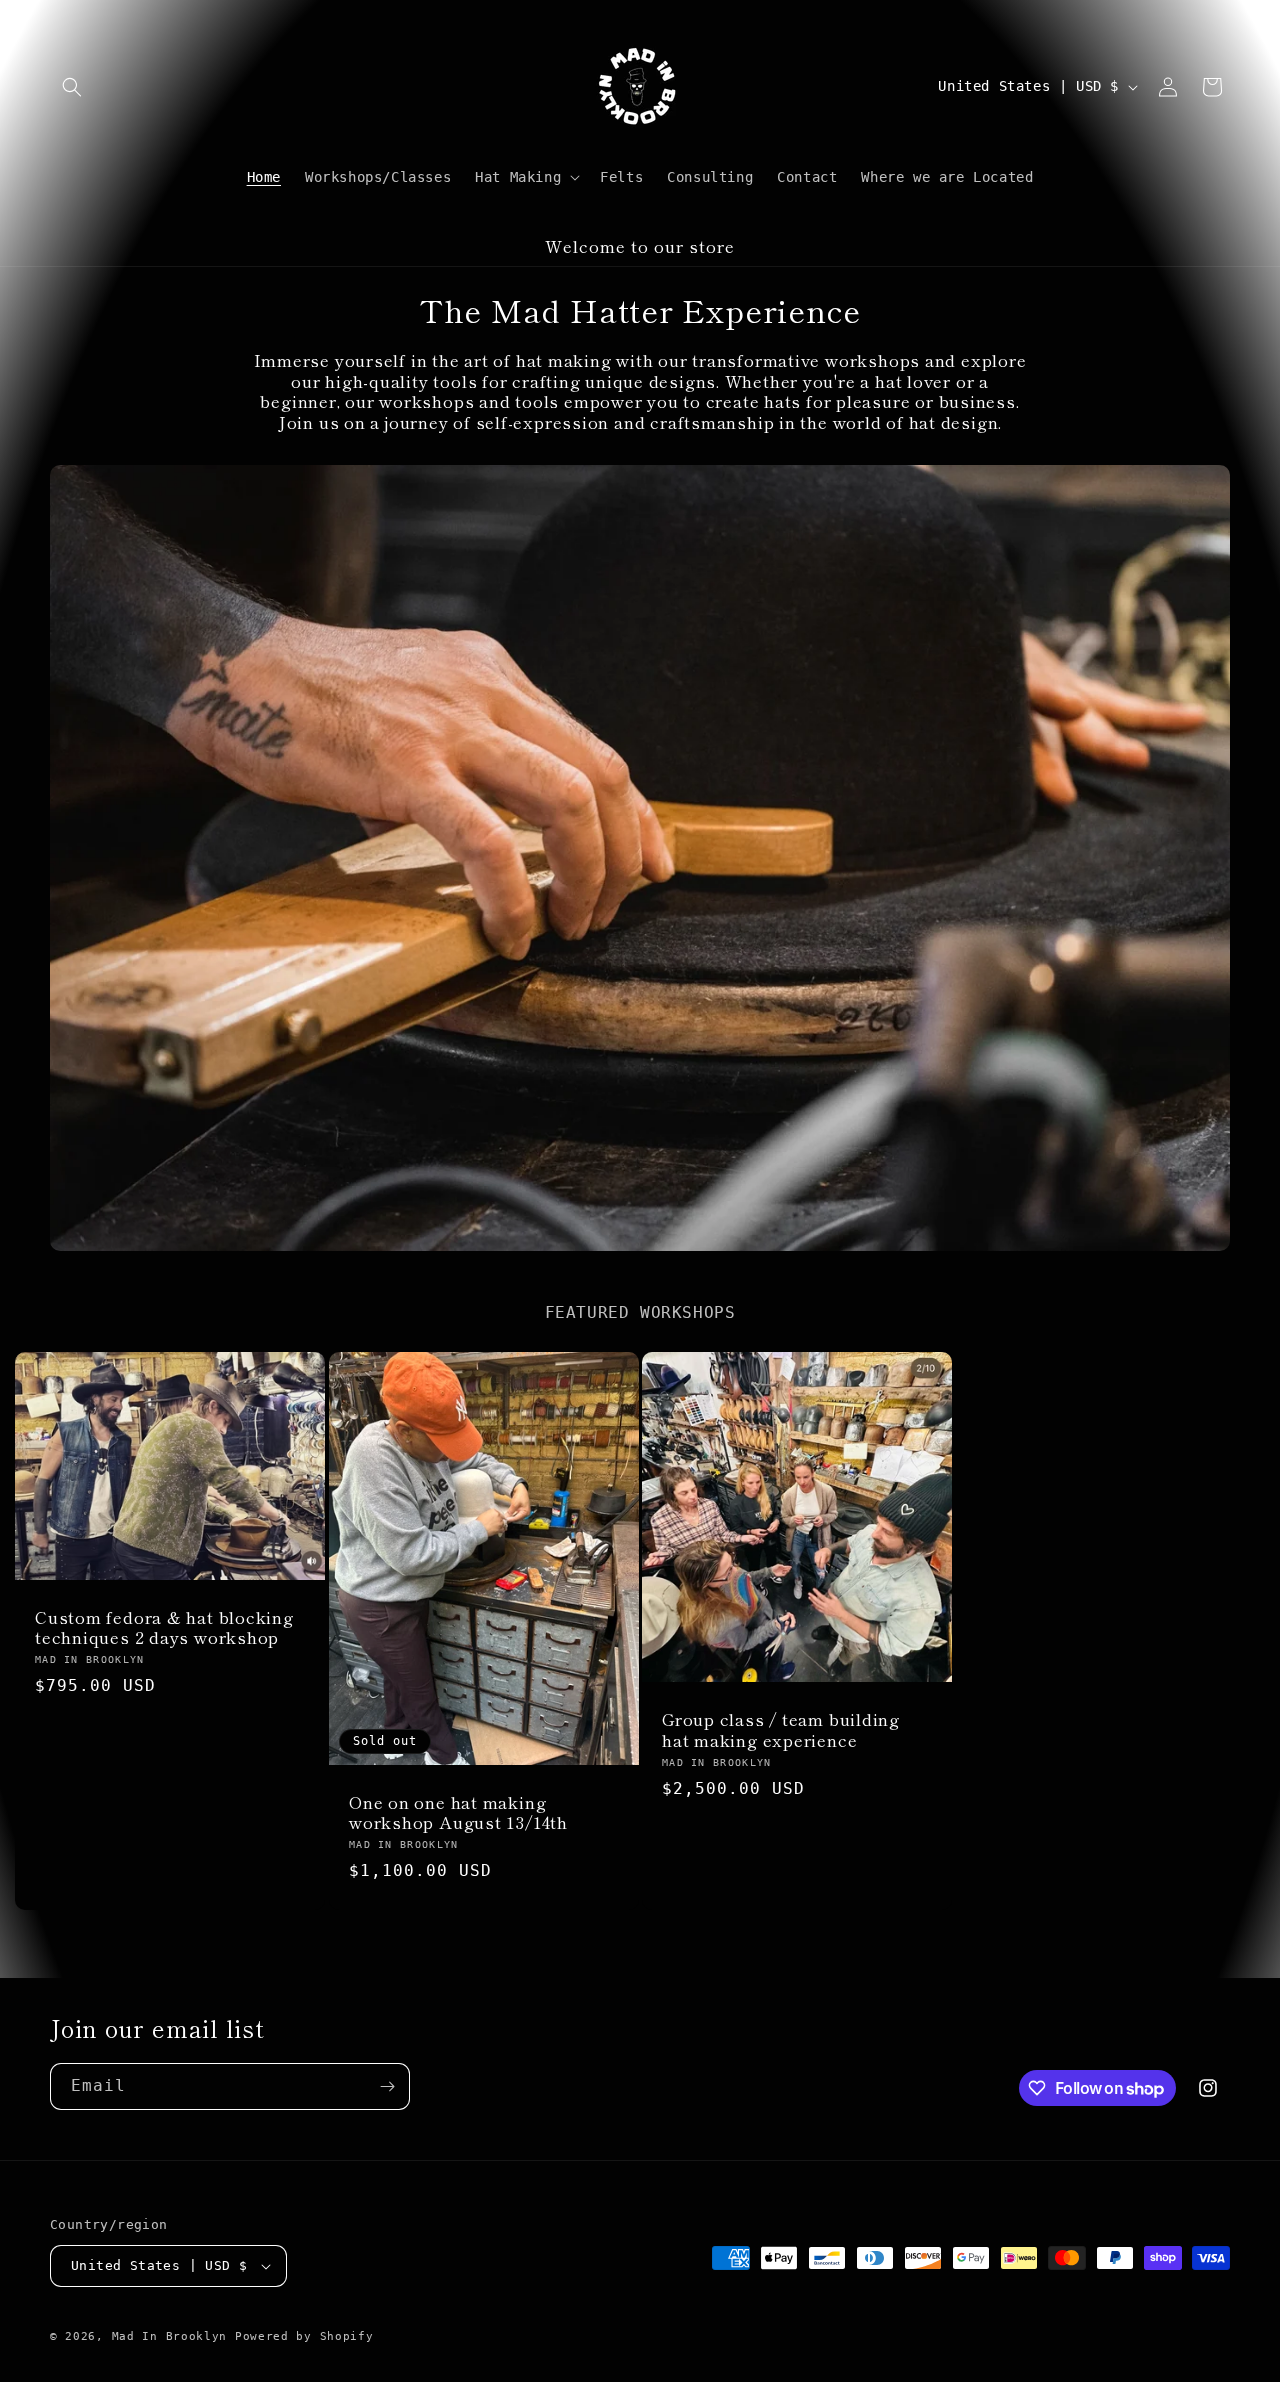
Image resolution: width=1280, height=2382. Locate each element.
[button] (72, 87)
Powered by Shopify (304, 2336)
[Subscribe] (387, 2086)
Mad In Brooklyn (170, 2336)
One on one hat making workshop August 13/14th (458, 1813)
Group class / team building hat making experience (781, 1730)
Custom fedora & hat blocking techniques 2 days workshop (164, 1628)
